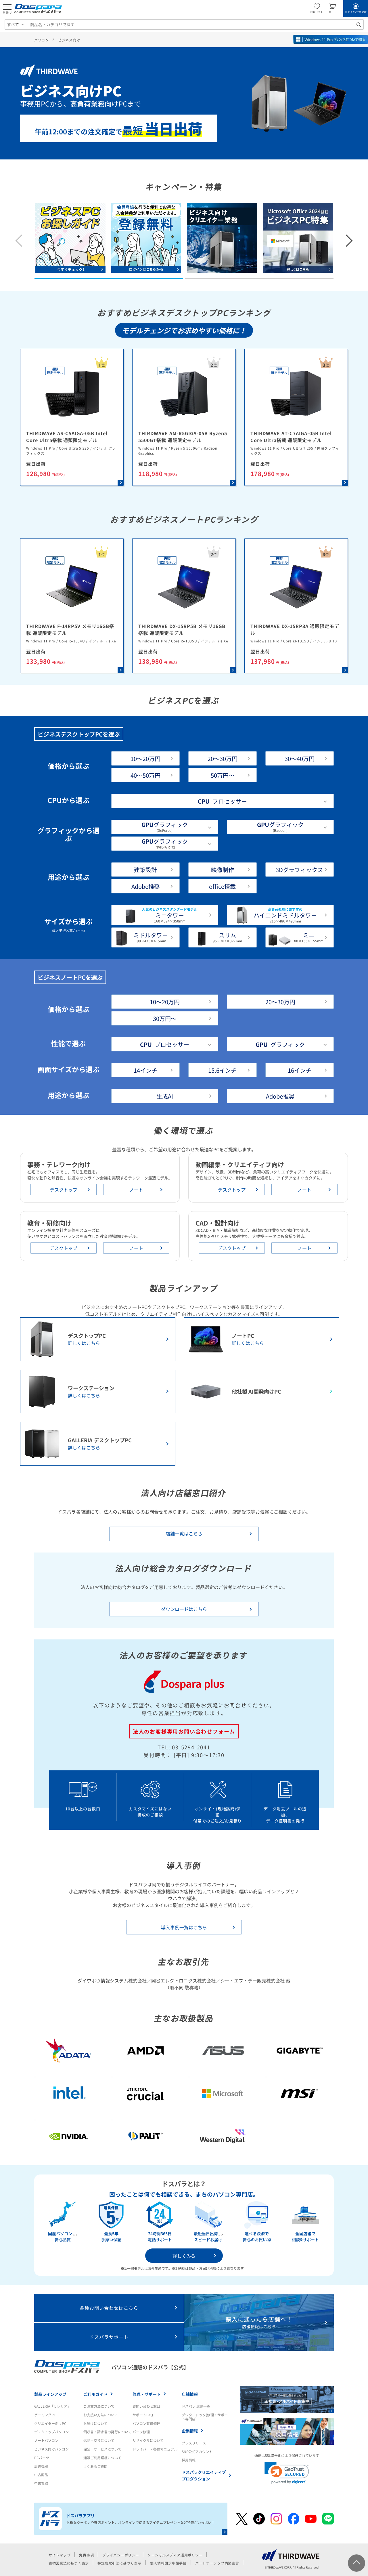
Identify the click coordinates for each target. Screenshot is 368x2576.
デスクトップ (64, 1190)
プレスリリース (194, 2443)
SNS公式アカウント (197, 2452)
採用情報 (189, 2460)
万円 (145, 759)
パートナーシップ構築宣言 (217, 2563)
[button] (109, 279)
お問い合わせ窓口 (146, 2406)
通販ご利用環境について (102, 2458)
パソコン (42, 40)
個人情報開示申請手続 (168, 2563)
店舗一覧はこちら (184, 1534)
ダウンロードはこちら (184, 1609)
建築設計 (145, 870)
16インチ (300, 1070)
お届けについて (95, 2423)
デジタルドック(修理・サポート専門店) (205, 2417)
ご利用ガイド (95, 2394)
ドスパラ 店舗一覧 (196, 2406)
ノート (136, 1190)
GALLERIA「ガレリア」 (52, 2406)
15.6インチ (222, 1070)
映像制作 (223, 870)
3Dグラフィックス (299, 870)
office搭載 (222, 886)
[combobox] (195, 24)
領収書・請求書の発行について (108, 2432)
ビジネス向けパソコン (51, 2449)
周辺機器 (41, 2466)
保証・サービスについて (102, 2449)
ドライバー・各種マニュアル (155, 2449)
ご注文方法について (99, 2406)
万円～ (223, 775)
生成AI (165, 1096)
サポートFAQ (143, 2415)
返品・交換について (99, 2440)
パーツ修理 (141, 2432)
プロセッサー (222, 801)
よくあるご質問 (95, 2466)
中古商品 (41, 2475)
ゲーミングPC (45, 2415)
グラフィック (280, 1044)
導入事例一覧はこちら (184, 1927)
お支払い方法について (101, 2415)
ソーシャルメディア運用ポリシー (175, 2555)
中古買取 (41, 2483)
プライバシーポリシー (121, 2555)
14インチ (145, 1070)
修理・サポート (147, 2394)
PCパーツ (42, 2458)
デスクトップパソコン (51, 2432)
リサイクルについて (148, 2440)
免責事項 (86, 2555)
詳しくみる (184, 2256)
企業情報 (190, 2431)
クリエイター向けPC (50, 2423)
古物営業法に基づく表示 (69, 2563)
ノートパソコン (46, 2440)
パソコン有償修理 (146, 2423)
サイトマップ (60, 2555)
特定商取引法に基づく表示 (119, 2563)
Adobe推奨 (146, 886)
